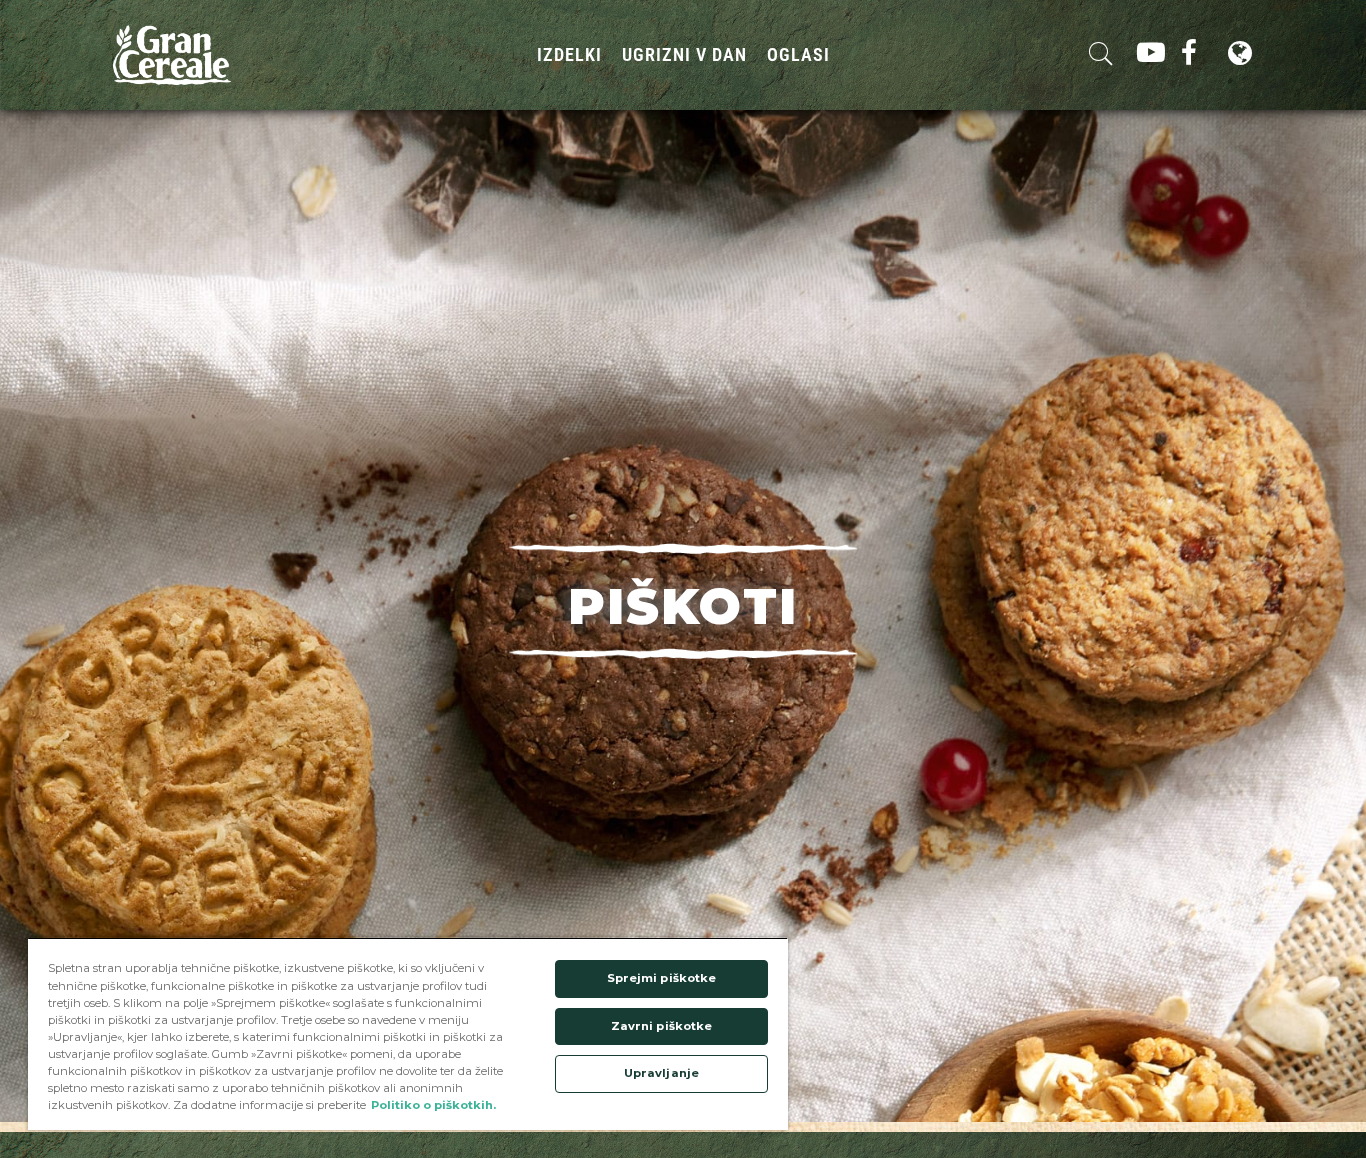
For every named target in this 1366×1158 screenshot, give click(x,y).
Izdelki (569, 54)
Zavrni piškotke (662, 1026)
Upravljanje (661, 1073)
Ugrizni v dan (684, 54)
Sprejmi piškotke (662, 978)
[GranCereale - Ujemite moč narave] (172, 54)
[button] (683, 601)
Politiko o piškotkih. (433, 1105)
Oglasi (798, 54)
